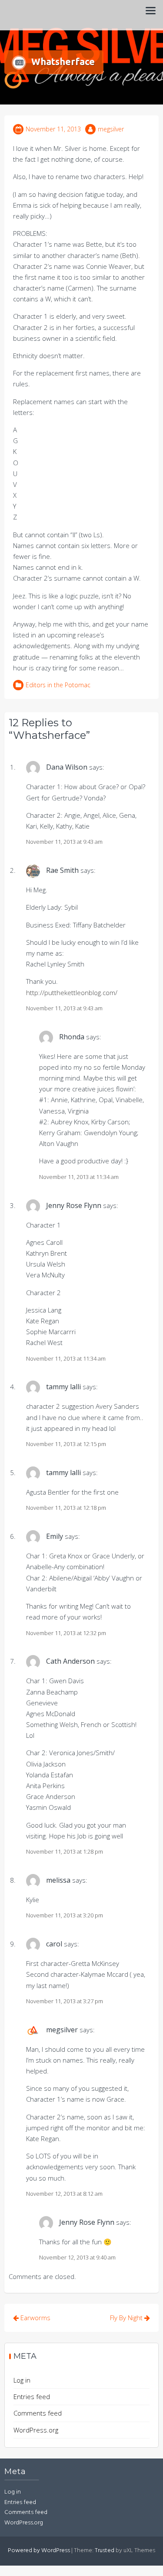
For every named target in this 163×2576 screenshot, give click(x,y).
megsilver (111, 129)
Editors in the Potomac (58, 685)
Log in (22, 2380)
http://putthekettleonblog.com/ (72, 993)
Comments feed (38, 2413)
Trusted (105, 2551)
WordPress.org (36, 2430)
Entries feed (32, 2396)
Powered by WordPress (39, 2551)
